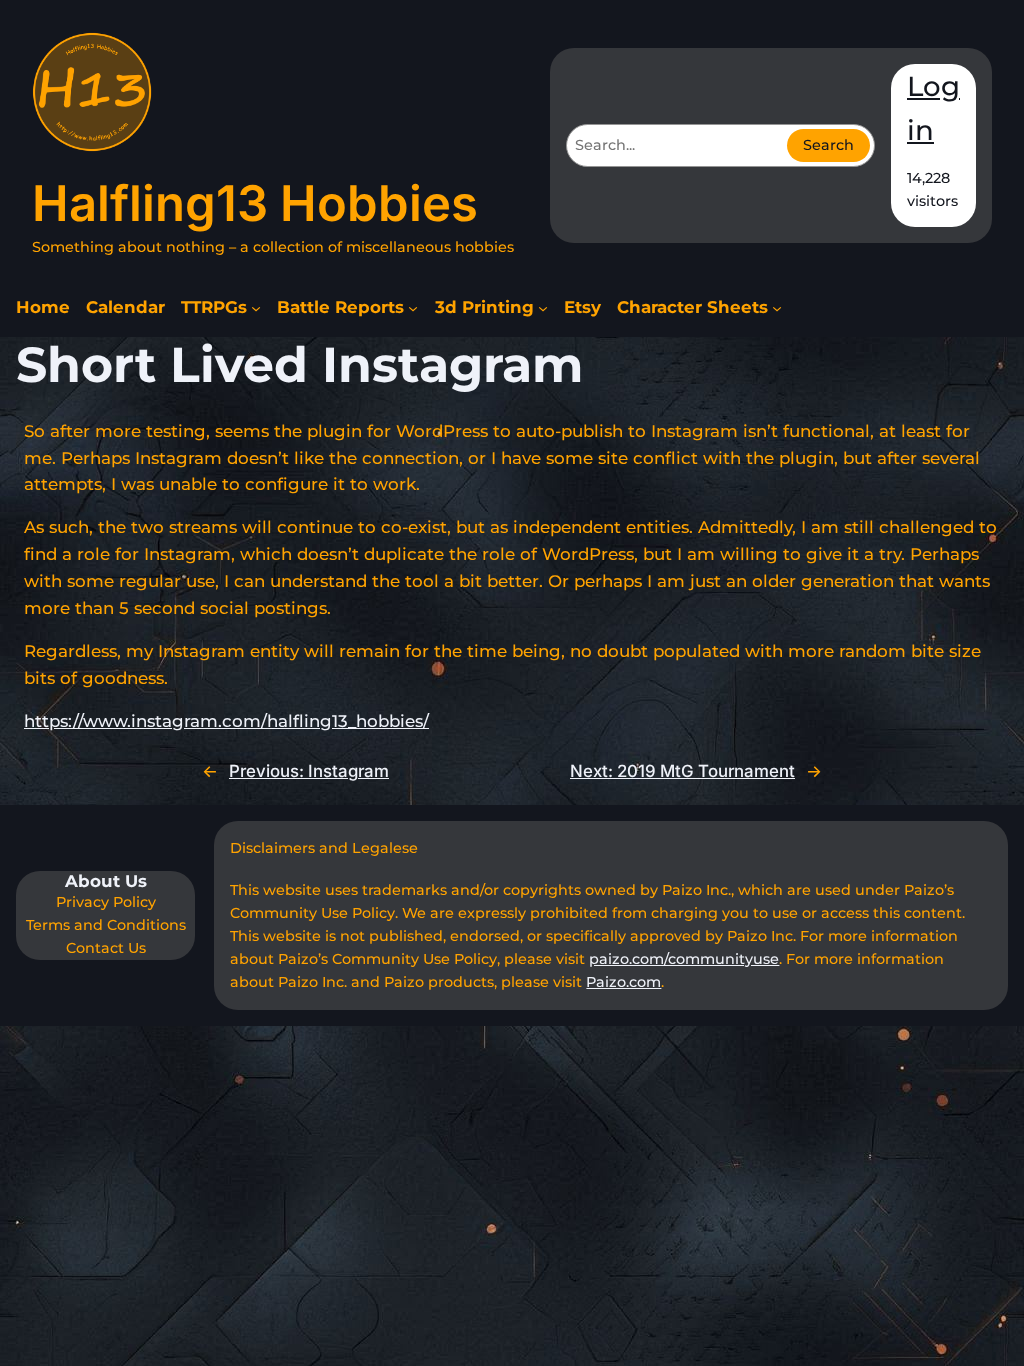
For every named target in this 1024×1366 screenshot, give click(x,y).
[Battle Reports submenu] (413, 308)
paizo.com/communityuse (684, 959)
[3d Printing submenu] (543, 308)
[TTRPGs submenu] (256, 308)
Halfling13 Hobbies (255, 203)
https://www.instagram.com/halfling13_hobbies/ (226, 721)
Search (828, 145)
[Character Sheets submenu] (777, 308)
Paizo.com (623, 982)
